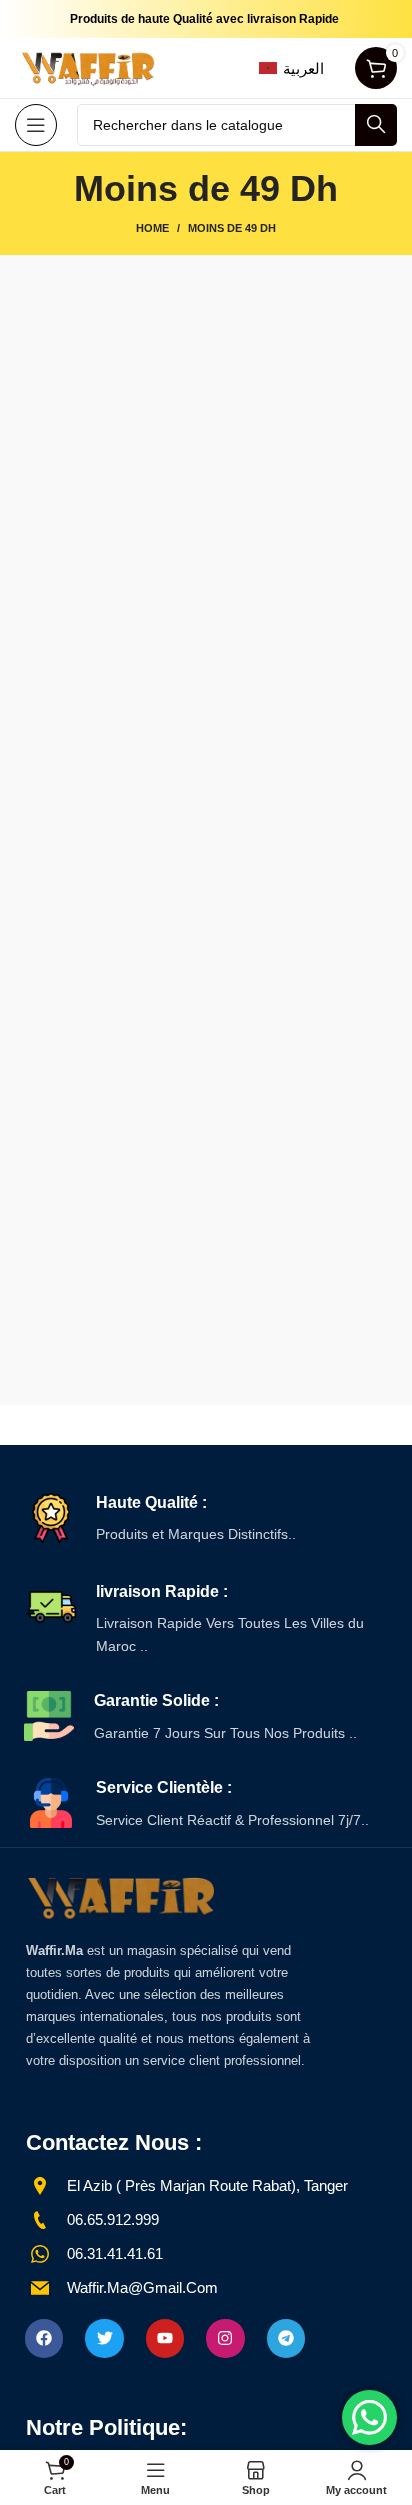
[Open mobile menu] (36, 125)
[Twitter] (104, 2338)
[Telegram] (286, 2338)
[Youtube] (165, 2338)
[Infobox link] (206, 1519)
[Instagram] (225, 2338)
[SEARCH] (376, 125)
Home (152, 228)
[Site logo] (90, 66)
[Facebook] (44, 2338)
